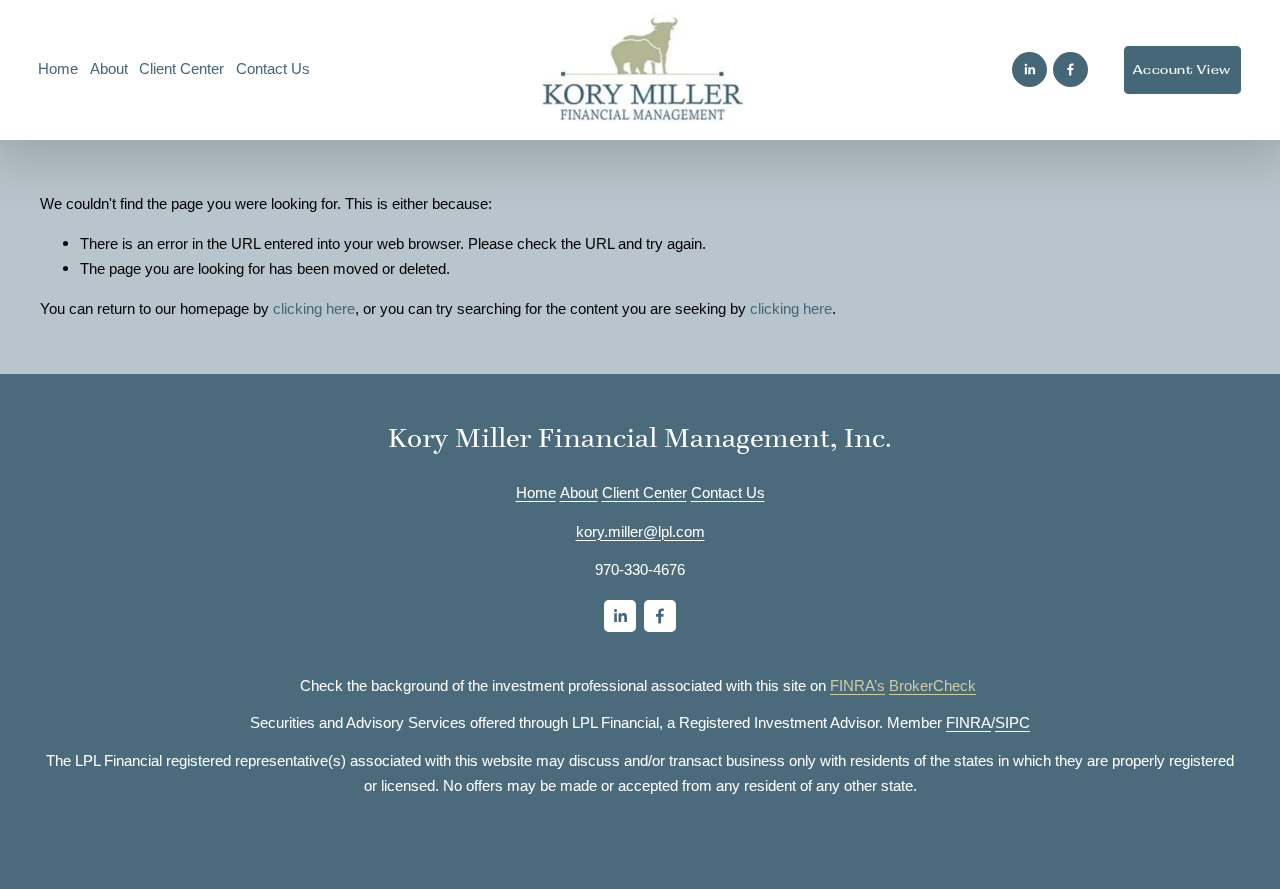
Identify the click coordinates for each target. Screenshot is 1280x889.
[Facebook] (1070, 69)
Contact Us (273, 69)
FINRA (968, 723)
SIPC (1012, 723)
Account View (1181, 70)
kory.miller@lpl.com (640, 532)
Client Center (181, 69)
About (579, 493)
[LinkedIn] (1029, 69)
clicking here (314, 309)
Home (58, 69)
